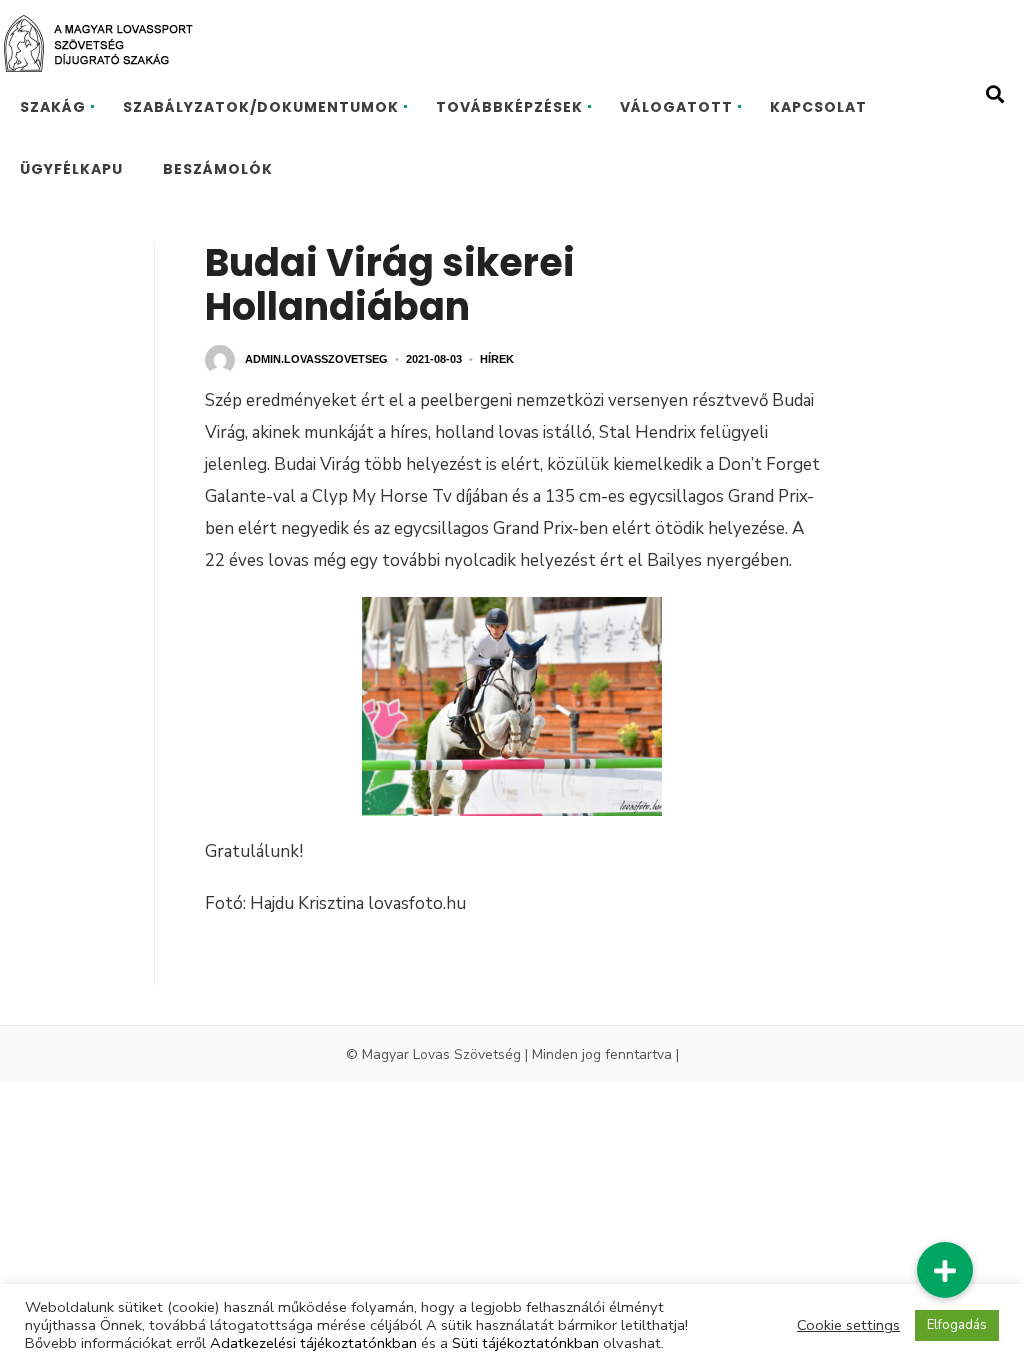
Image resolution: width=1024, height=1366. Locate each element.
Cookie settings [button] (848, 1325)
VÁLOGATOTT (676, 107)
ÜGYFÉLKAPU (71, 169)
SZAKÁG (53, 107)
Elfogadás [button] (957, 1325)
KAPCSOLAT (818, 107)
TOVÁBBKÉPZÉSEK (509, 107)
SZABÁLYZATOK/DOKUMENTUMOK (261, 107)
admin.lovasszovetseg (316, 359)
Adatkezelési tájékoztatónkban (313, 1343)
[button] (945, 1270)
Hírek (497, 359)
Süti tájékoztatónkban (525, 1343)
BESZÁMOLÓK (218, 169)
